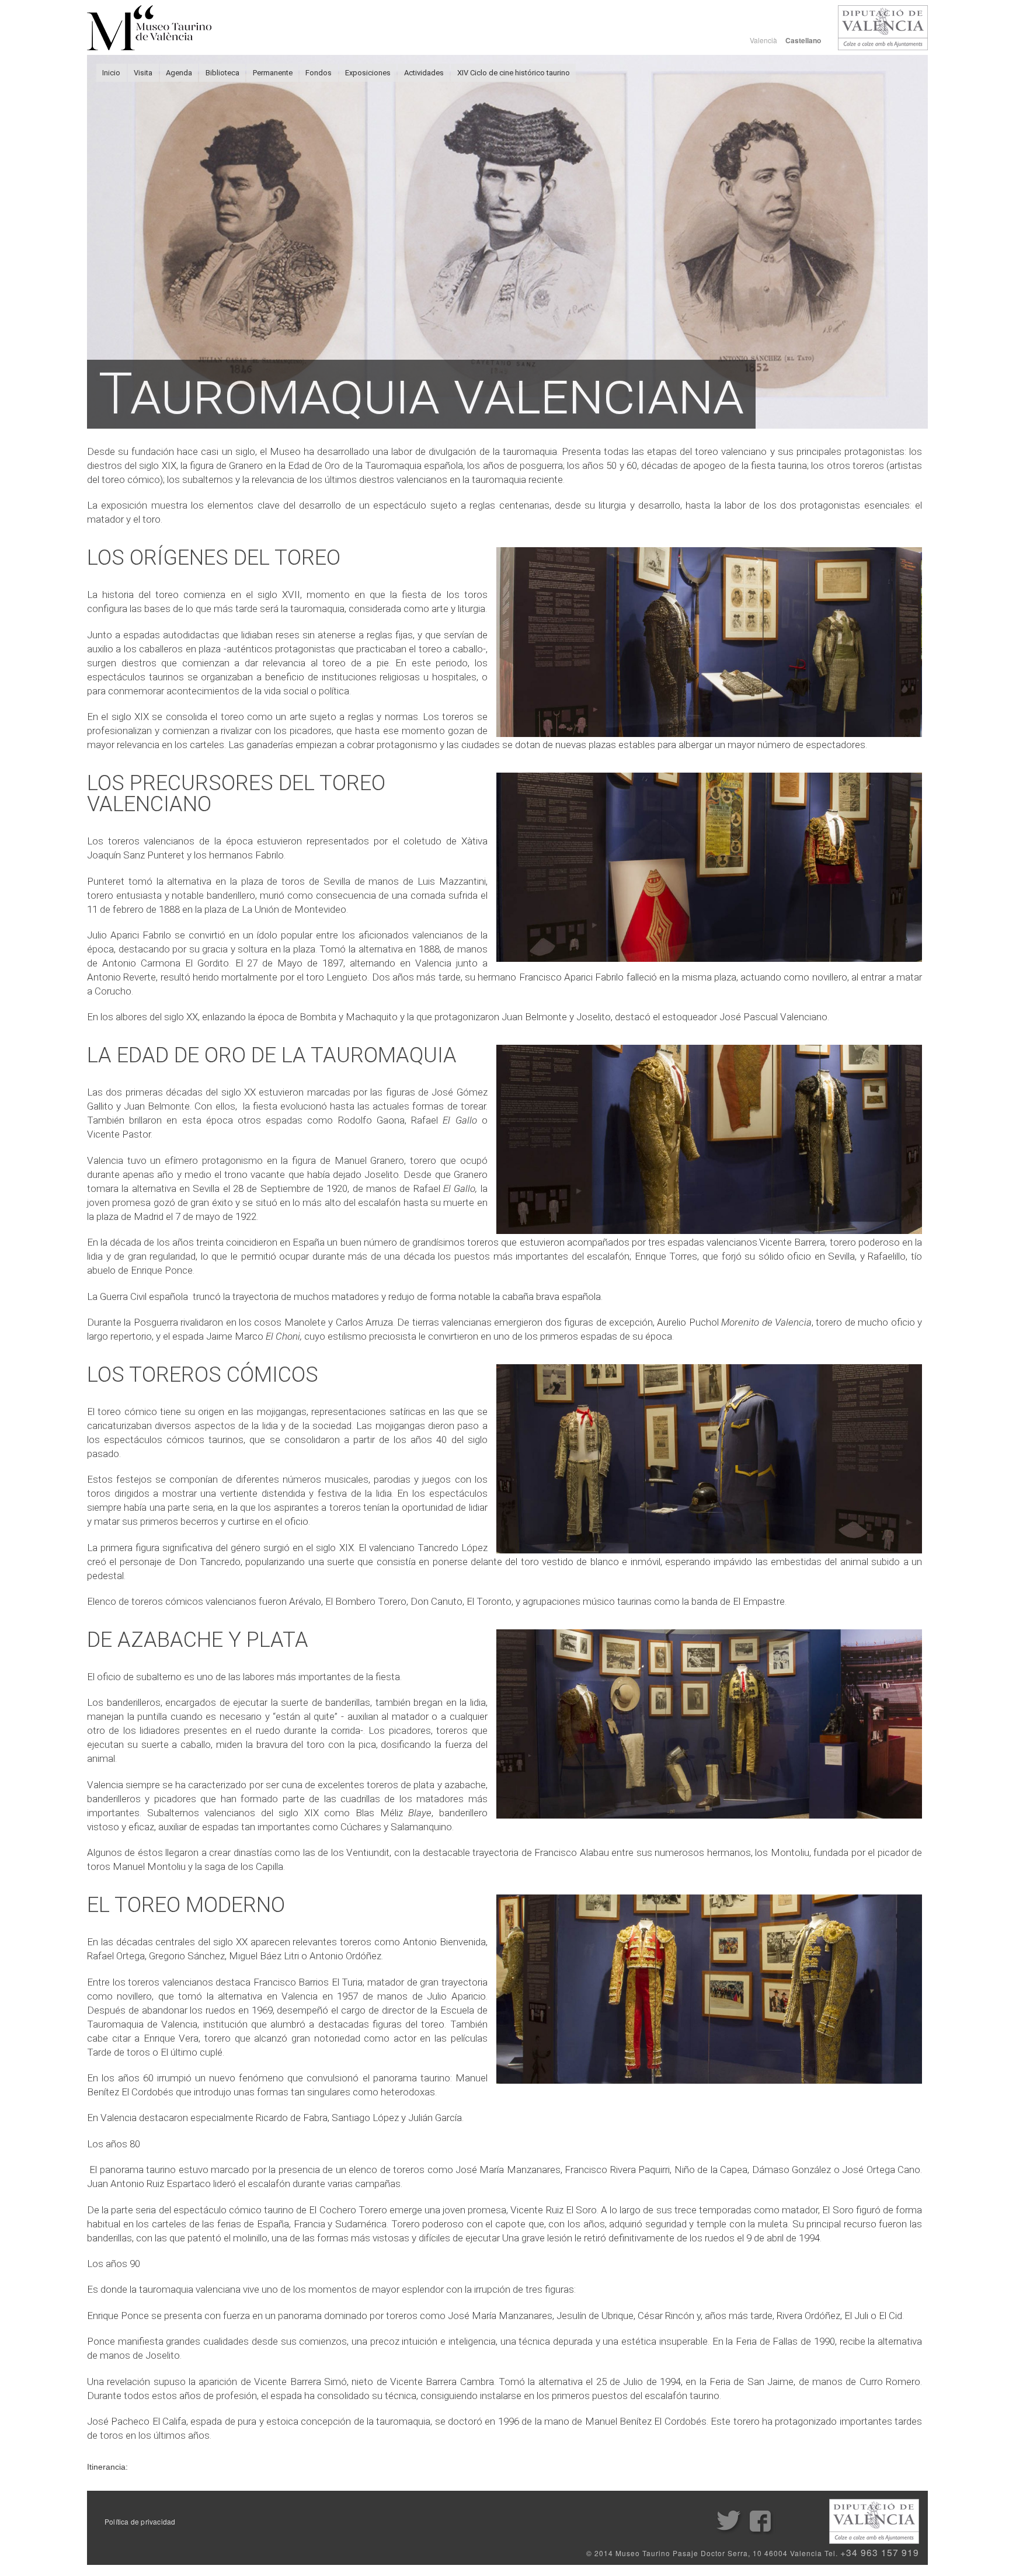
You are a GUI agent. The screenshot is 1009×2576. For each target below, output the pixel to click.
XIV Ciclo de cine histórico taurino (514, 73)
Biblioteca (222, 73)
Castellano (803, 41)
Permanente (273, 73)
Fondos (319, 73)
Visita (143, 73)
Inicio (111, 73)
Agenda (179, 73)
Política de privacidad (140, 2522)
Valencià (763, 40)
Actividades (424, 73)
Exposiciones (368, 73)
